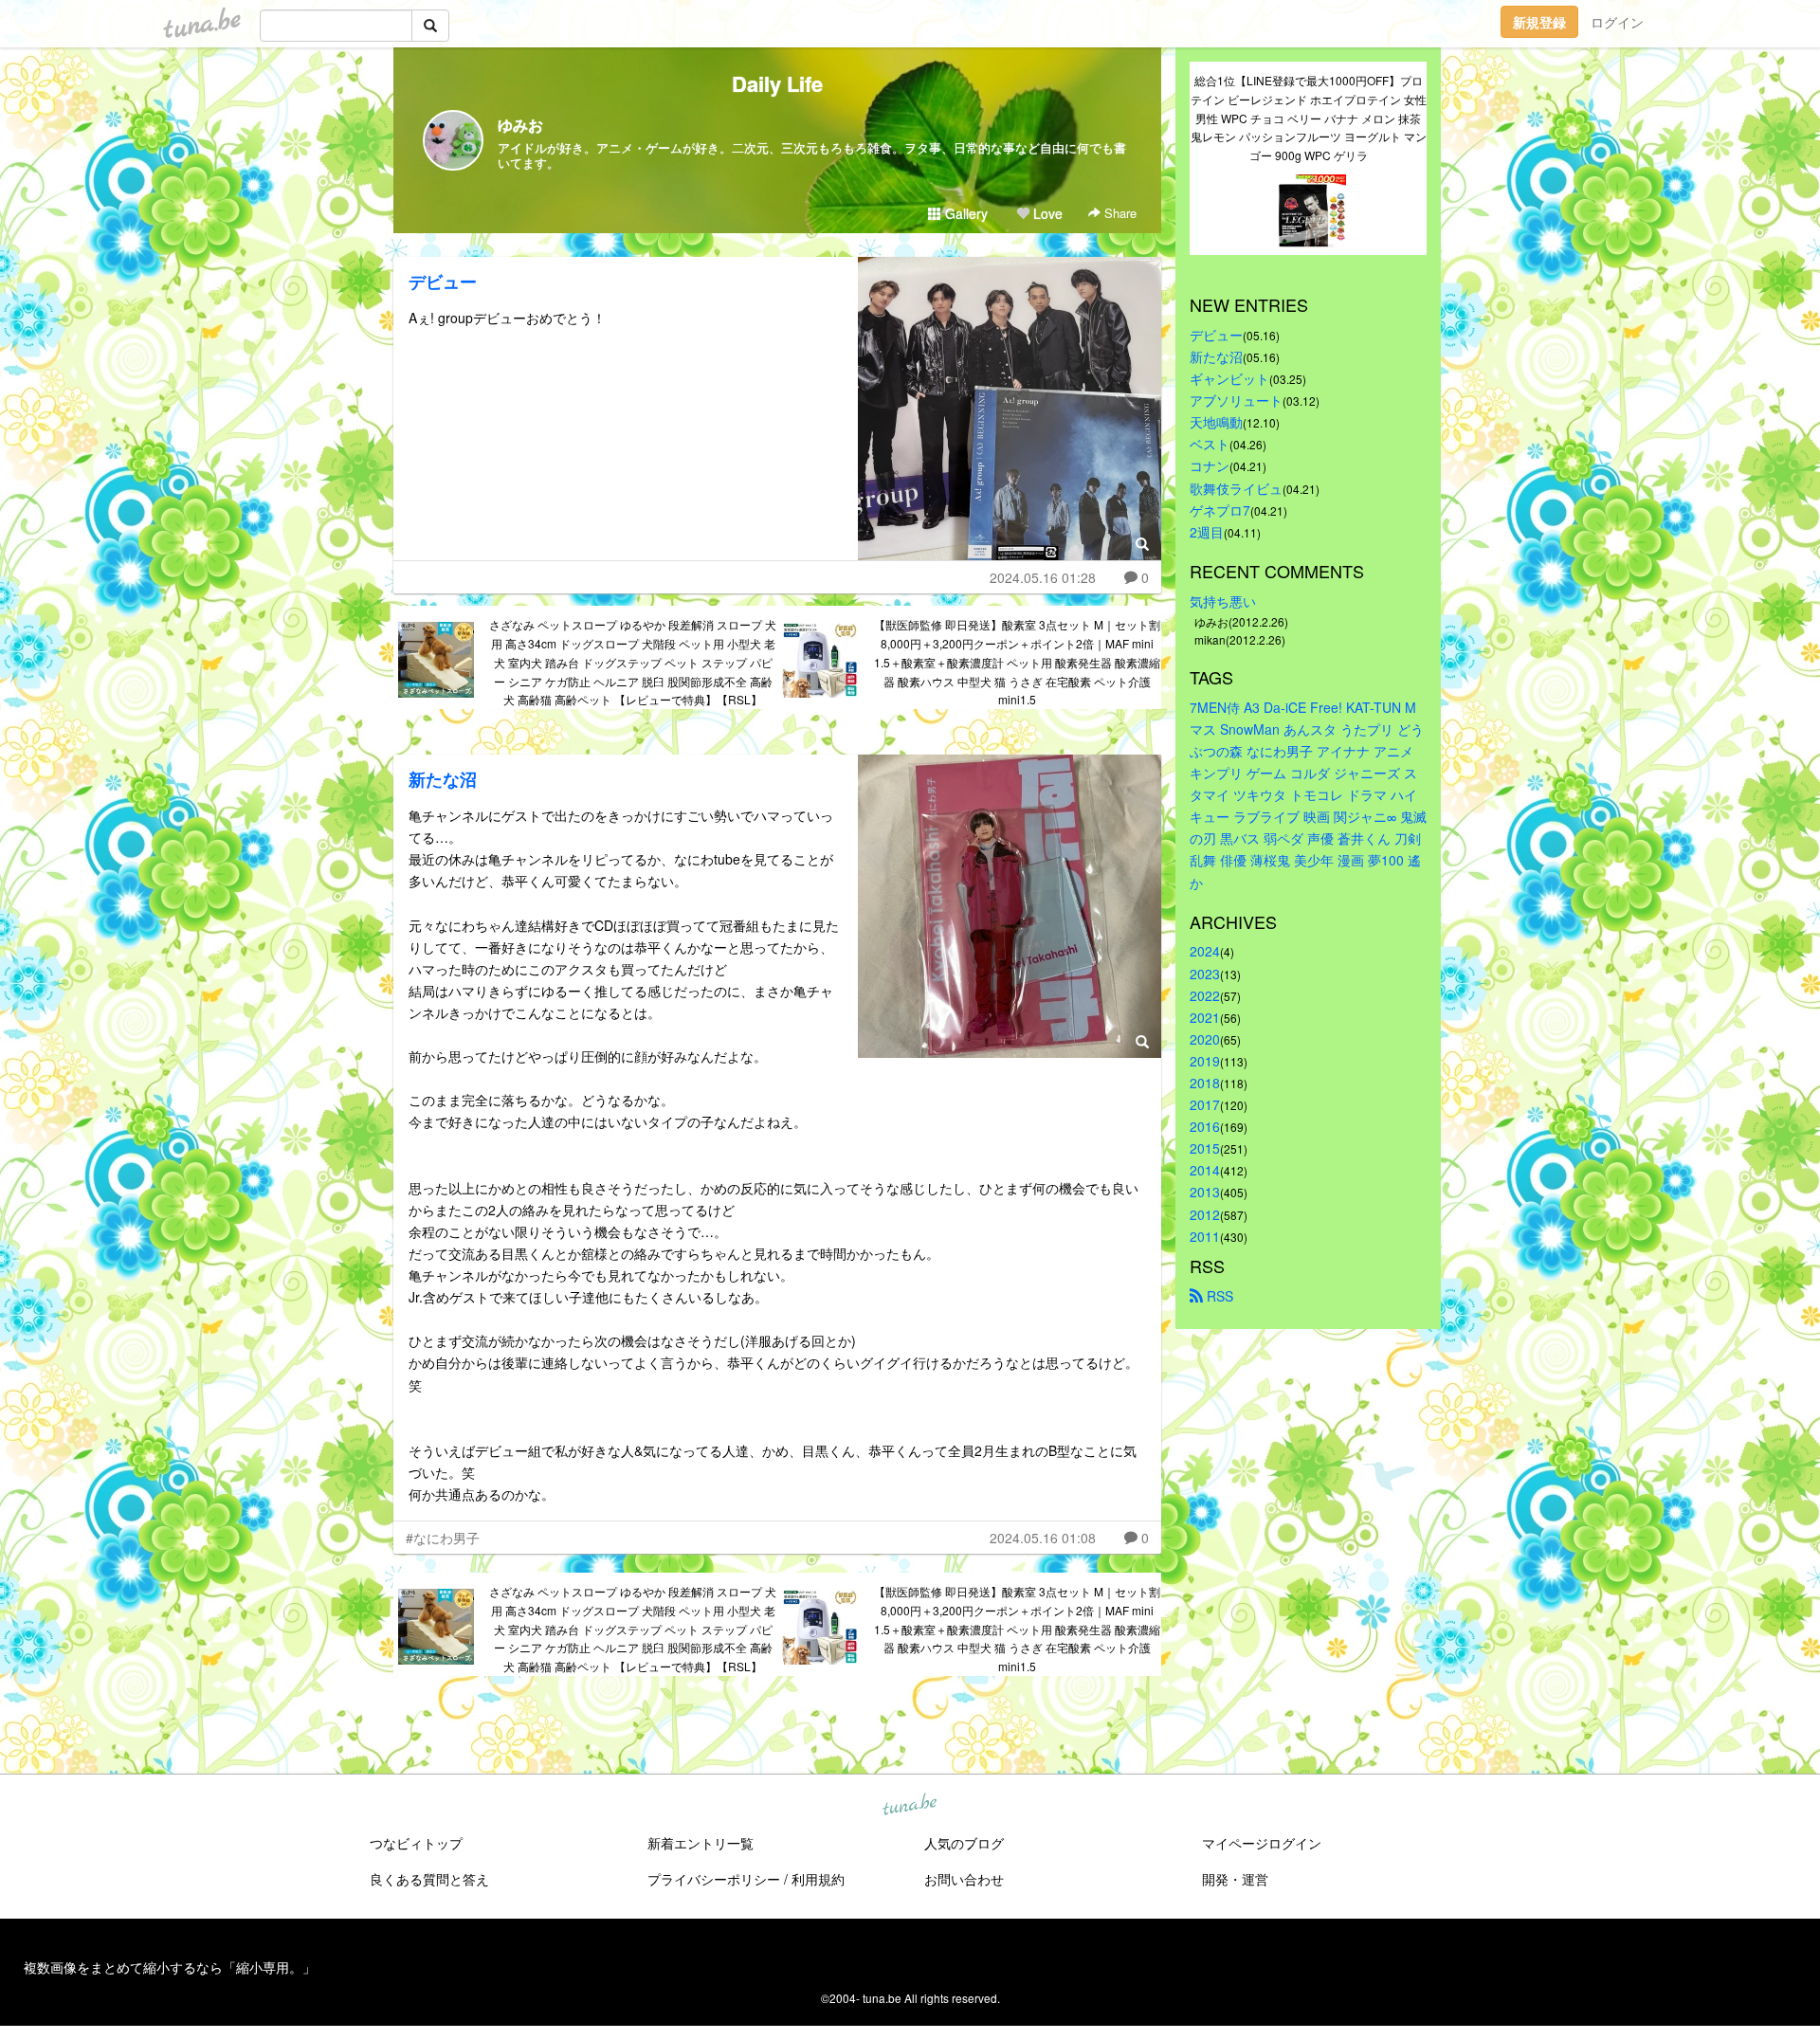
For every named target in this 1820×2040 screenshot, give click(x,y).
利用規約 (818, 1879)
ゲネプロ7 (1220, 510)
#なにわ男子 (443, 1538)
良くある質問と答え (429, 1879)
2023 (1205, 974)
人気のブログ (964, 1843)
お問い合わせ (964, 1879)
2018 (1205, 1083)
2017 (1205, 1104)
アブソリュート (1236, 400)
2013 (1205, 1192)
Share (1119, 213)
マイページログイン (1262, 1843)
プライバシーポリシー (714, 1879)
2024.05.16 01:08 (1043, 1538)
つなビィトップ (416, 1843)
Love (1046, 213)
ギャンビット (1229, 378)
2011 (1205, 1236)
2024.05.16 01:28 (1043, 577)
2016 (1205, 1126)
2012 (1205, 1214)
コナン (1210, 465)
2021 (1205, 1017)
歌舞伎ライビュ (1236, 488)
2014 (1205, 1170)
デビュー (443, 282)
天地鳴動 (1216, 422)
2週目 (1207, 532)
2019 (1205, 1061)
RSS (1218, 1296)
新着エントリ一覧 (701, 1843)
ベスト (1210, 444)
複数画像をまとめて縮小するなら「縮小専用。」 (170, 1967)
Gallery (965, 213)
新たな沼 (443, 779)
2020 (1205, 1039)
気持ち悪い (1223, 601)
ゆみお (520, 125)
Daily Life (777, 83)
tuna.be (909, 1806)
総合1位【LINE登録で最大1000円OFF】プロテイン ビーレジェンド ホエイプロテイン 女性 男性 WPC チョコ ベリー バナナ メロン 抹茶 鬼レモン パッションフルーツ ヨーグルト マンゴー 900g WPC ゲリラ (1309, 118)
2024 (1205, 951)
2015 (1205, 1148)
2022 (1205, 995)
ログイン (1617, 22)
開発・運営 (1235, 1879)
